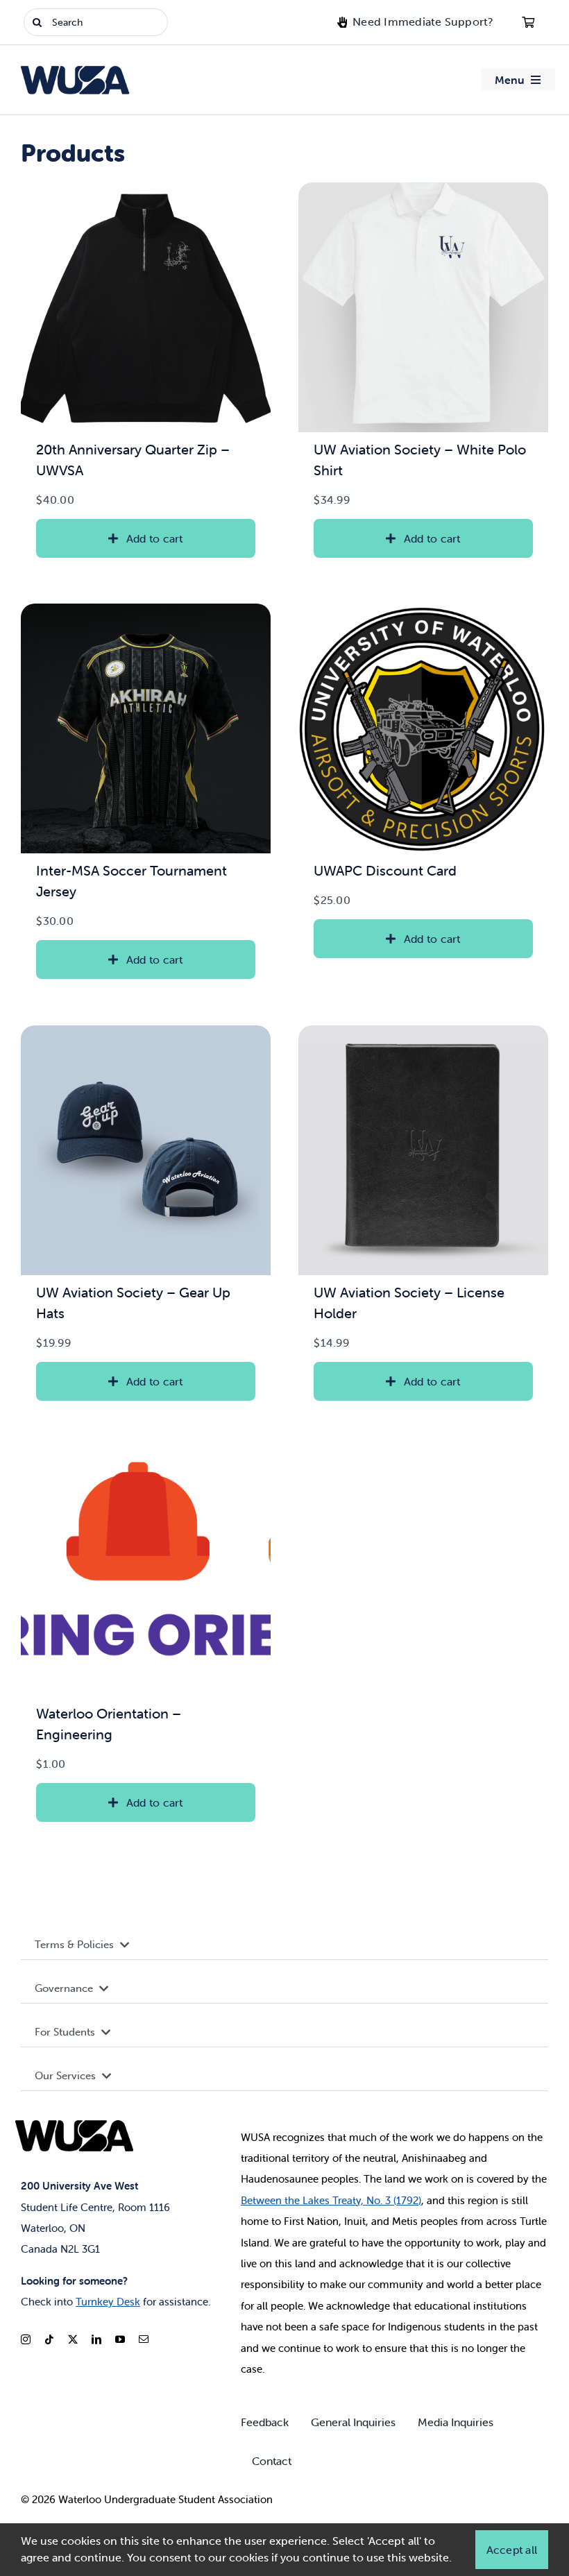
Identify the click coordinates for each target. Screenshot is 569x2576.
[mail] (144, 2339)
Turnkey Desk (108, 2302)
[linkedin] (96, 2339)
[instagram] (26, 2339)
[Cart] (528, 22)
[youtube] (120, 2339)
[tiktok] (49, 2339)
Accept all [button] (512, 2550)
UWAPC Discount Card (385, 870)
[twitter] (73, 2339)
